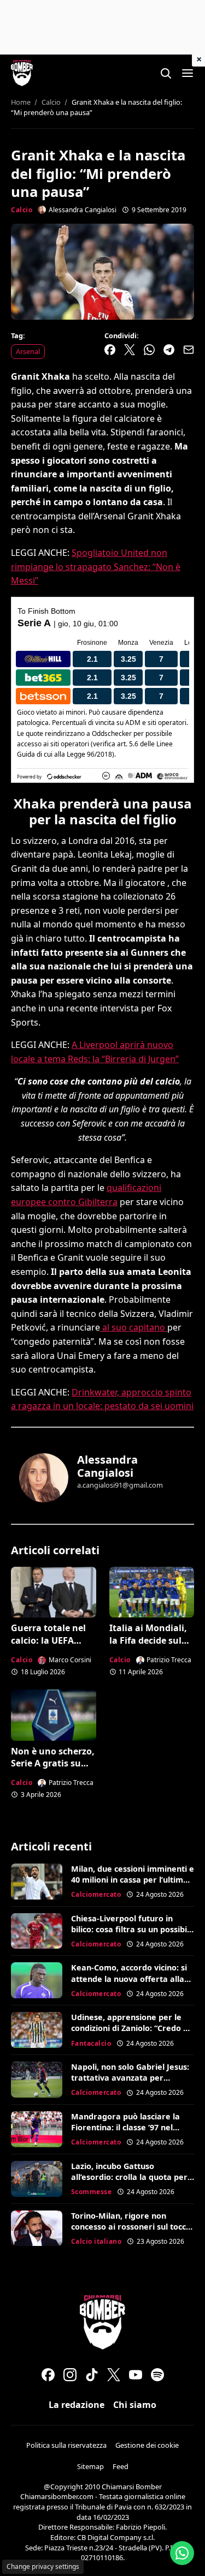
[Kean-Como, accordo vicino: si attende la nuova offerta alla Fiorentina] (37, 1980)
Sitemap (90, 2466)
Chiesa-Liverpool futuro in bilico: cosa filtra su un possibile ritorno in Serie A (133, 1929)
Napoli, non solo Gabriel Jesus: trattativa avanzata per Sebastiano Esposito (130, 2078)
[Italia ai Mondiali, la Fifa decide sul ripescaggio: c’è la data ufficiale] (152, 1592)
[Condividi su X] (130, 350)
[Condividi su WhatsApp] (149, 350)
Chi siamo (135, 2405)
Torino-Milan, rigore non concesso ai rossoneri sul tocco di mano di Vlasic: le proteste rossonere (131, 2232)
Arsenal (28, 351)
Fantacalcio (91, 2043)
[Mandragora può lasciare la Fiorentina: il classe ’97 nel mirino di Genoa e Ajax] (37, 2129)
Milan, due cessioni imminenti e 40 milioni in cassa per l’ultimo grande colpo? (133, 1880)
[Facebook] (48, 2375)
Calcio (22, 210)
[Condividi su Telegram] (169, 350)
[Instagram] (70, 2375)
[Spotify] (157, 2375)
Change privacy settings (43, 2566)
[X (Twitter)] (114, 2375)
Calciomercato (96, 1894)
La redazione (77, 2405)
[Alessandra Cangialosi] (44, 1478)
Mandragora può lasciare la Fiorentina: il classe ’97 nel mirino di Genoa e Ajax (125, 2127)
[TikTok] (92, 2375)
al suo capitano (134, 1327)
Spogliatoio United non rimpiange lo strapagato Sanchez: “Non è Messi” (96, 567)
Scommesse (92, 2192)
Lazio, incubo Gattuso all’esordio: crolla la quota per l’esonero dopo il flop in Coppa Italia (130, 2182)
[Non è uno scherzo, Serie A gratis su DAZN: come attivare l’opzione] (54, 1715)
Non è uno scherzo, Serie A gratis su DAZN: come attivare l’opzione (53, 1769)
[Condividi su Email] (189, 350)
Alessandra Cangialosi (107, 1466)
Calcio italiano (96, 2241)
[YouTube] (136, 2375)
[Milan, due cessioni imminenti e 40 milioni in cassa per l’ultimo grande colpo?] (37, 1882)
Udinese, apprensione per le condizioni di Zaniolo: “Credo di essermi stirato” (131, 2028)
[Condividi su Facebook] (110, 350)
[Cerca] (166, 73)
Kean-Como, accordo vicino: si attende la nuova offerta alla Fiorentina (129, 1978)
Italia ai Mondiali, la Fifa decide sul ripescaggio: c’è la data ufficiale (148, 1646)
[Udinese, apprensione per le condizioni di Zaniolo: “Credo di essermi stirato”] (37, 2030)
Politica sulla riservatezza (66, 2445)
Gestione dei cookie (147, 2445)
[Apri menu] (188, 73)
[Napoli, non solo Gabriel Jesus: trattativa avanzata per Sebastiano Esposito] (37, 2080)
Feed (121, 2466)
